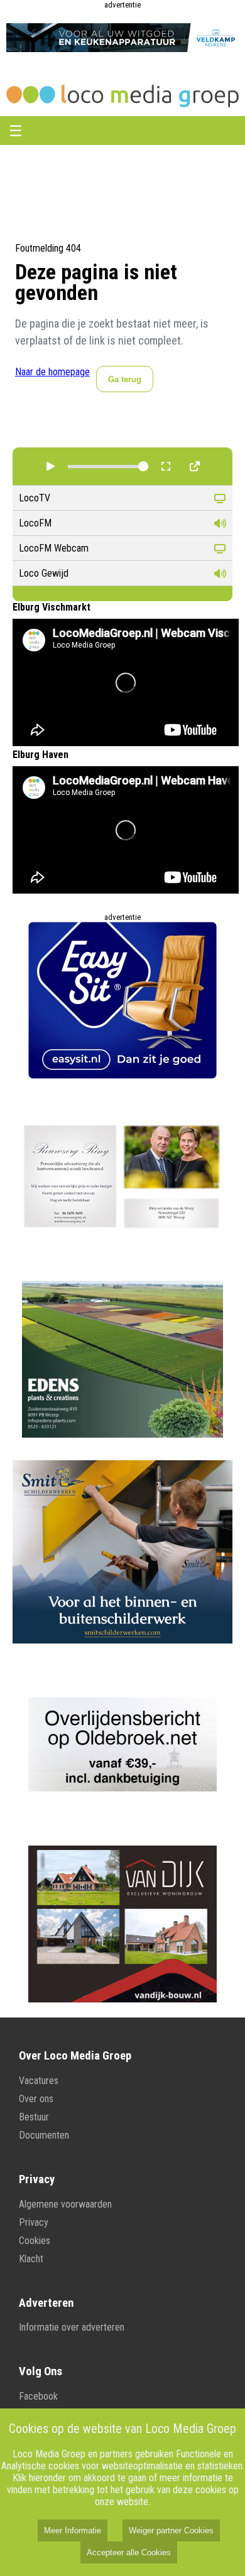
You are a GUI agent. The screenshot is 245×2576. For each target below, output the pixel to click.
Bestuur (34, 2117)
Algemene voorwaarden (65, 2204)
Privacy (34, 2222)
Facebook (38, 2396)
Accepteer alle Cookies (129, 2552)
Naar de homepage (52, 372)
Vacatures (39, 2081)
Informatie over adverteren (72, 2327)
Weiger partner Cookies (171, 2531)
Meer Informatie (73, 2531)
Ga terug (125, 379)
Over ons (36, 2099)
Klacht (31, 2259)
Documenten (44, 2135)
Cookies (35, 2241)
